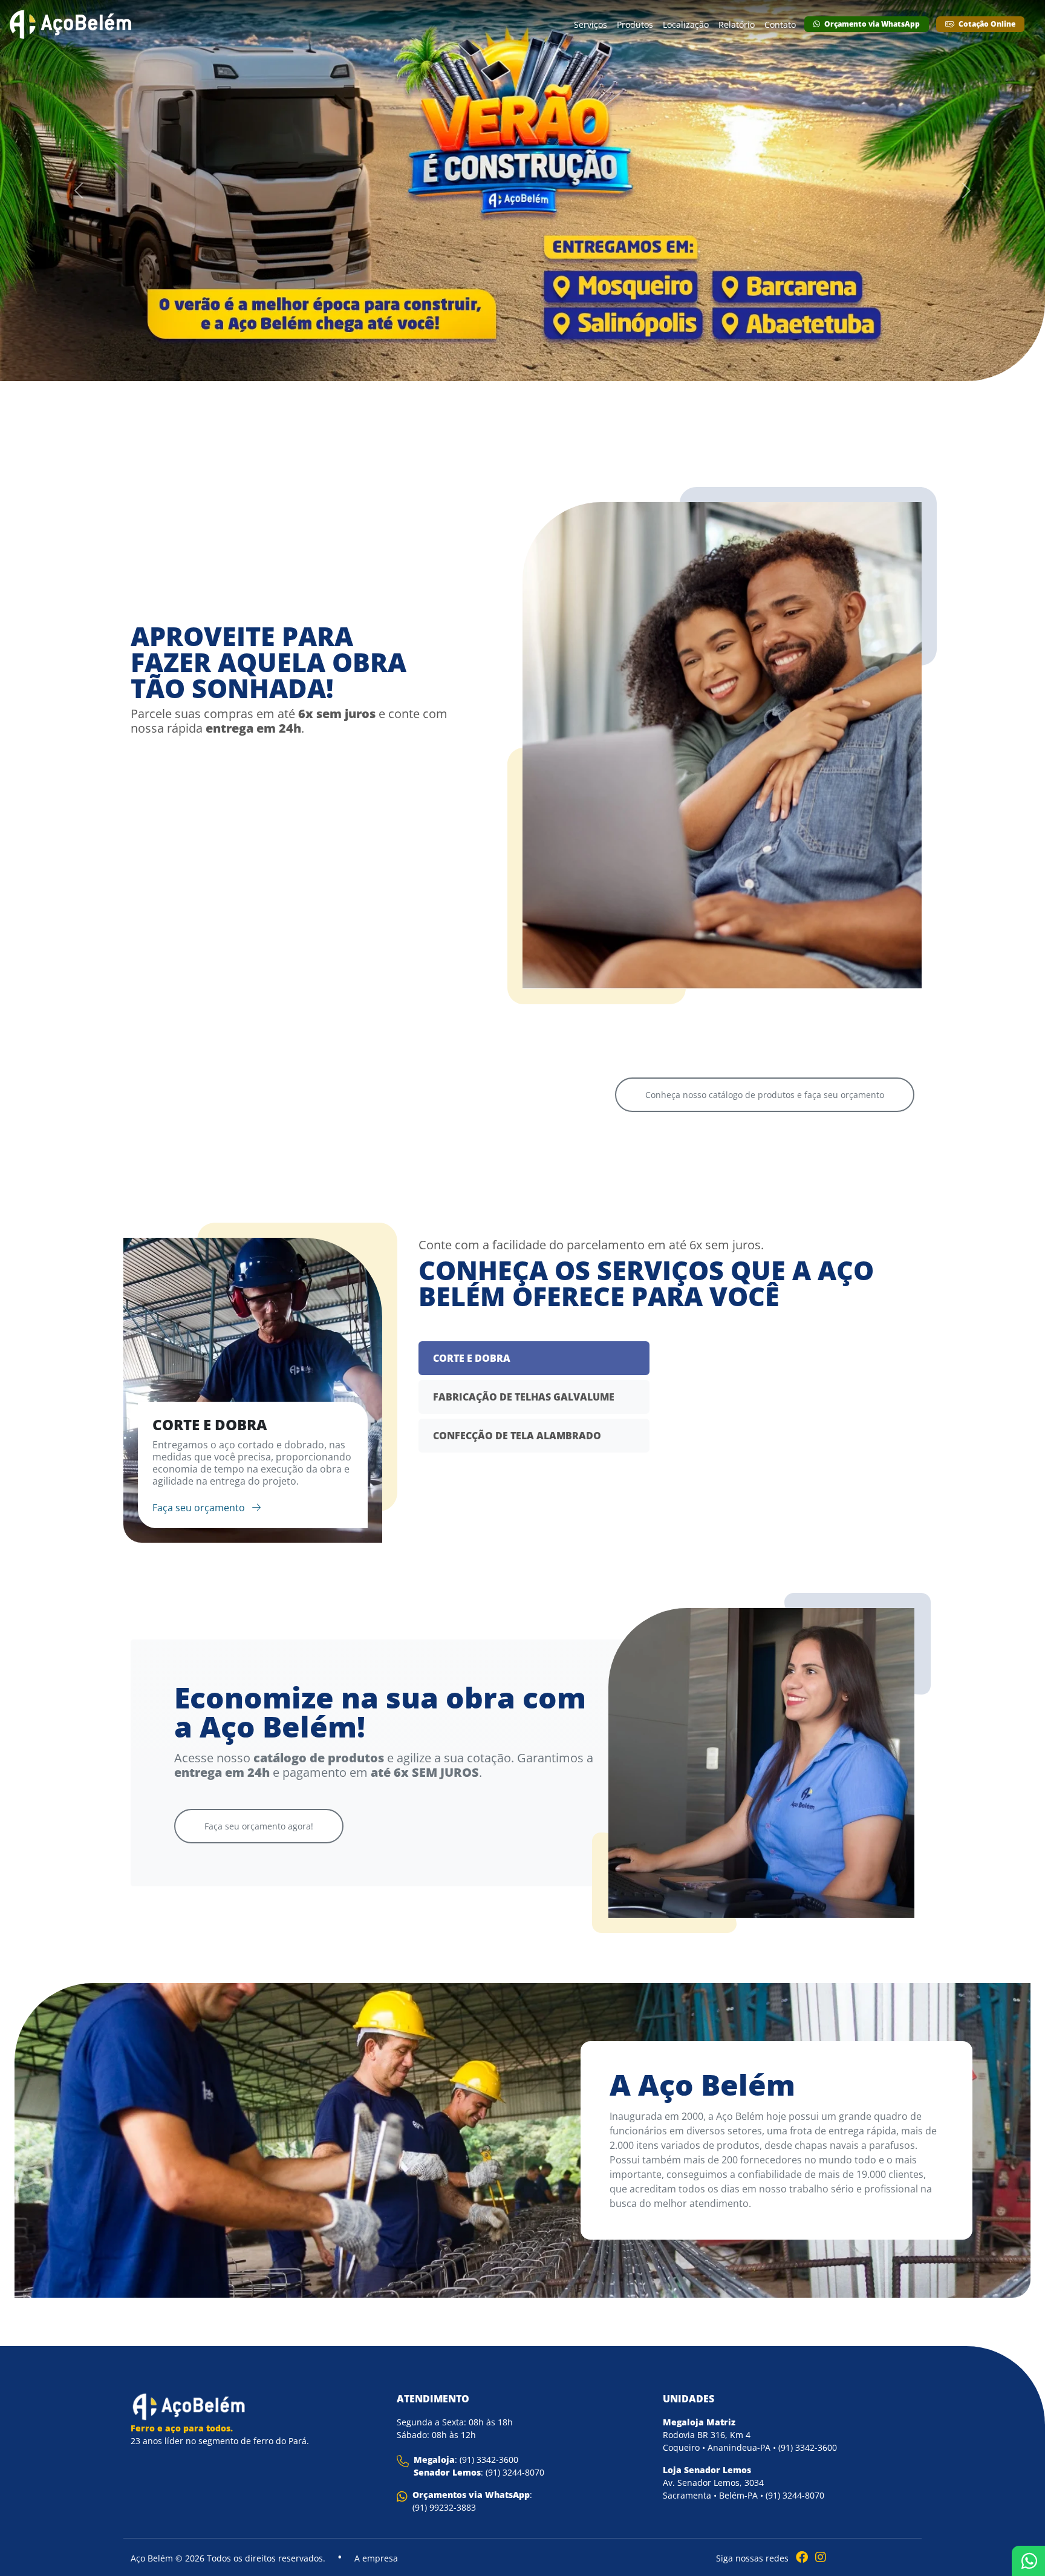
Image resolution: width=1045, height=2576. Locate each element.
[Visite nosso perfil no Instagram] (818, 2557)
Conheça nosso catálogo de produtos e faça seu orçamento (765, 1095)
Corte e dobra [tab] (472, 1358)
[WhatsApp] (1028, 2561)
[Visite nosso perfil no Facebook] (799, 2557)
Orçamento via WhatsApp (871, 24)
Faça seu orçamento (200, 1508)
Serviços (591, 25)
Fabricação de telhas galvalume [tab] (524, 1397)
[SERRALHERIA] (822, 928)
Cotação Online (986, 24)
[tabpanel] (253, 1390)
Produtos (635, 25)
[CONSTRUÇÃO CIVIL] (622, 958)
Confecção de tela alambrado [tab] (517, 1436)
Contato (780, 25)
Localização (686, 25)
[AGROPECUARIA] (223, 958)
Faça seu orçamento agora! (259, 1826)
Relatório (737, 25)
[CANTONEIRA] (423, 928)
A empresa (376, 2558)
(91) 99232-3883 (444, 2507)
